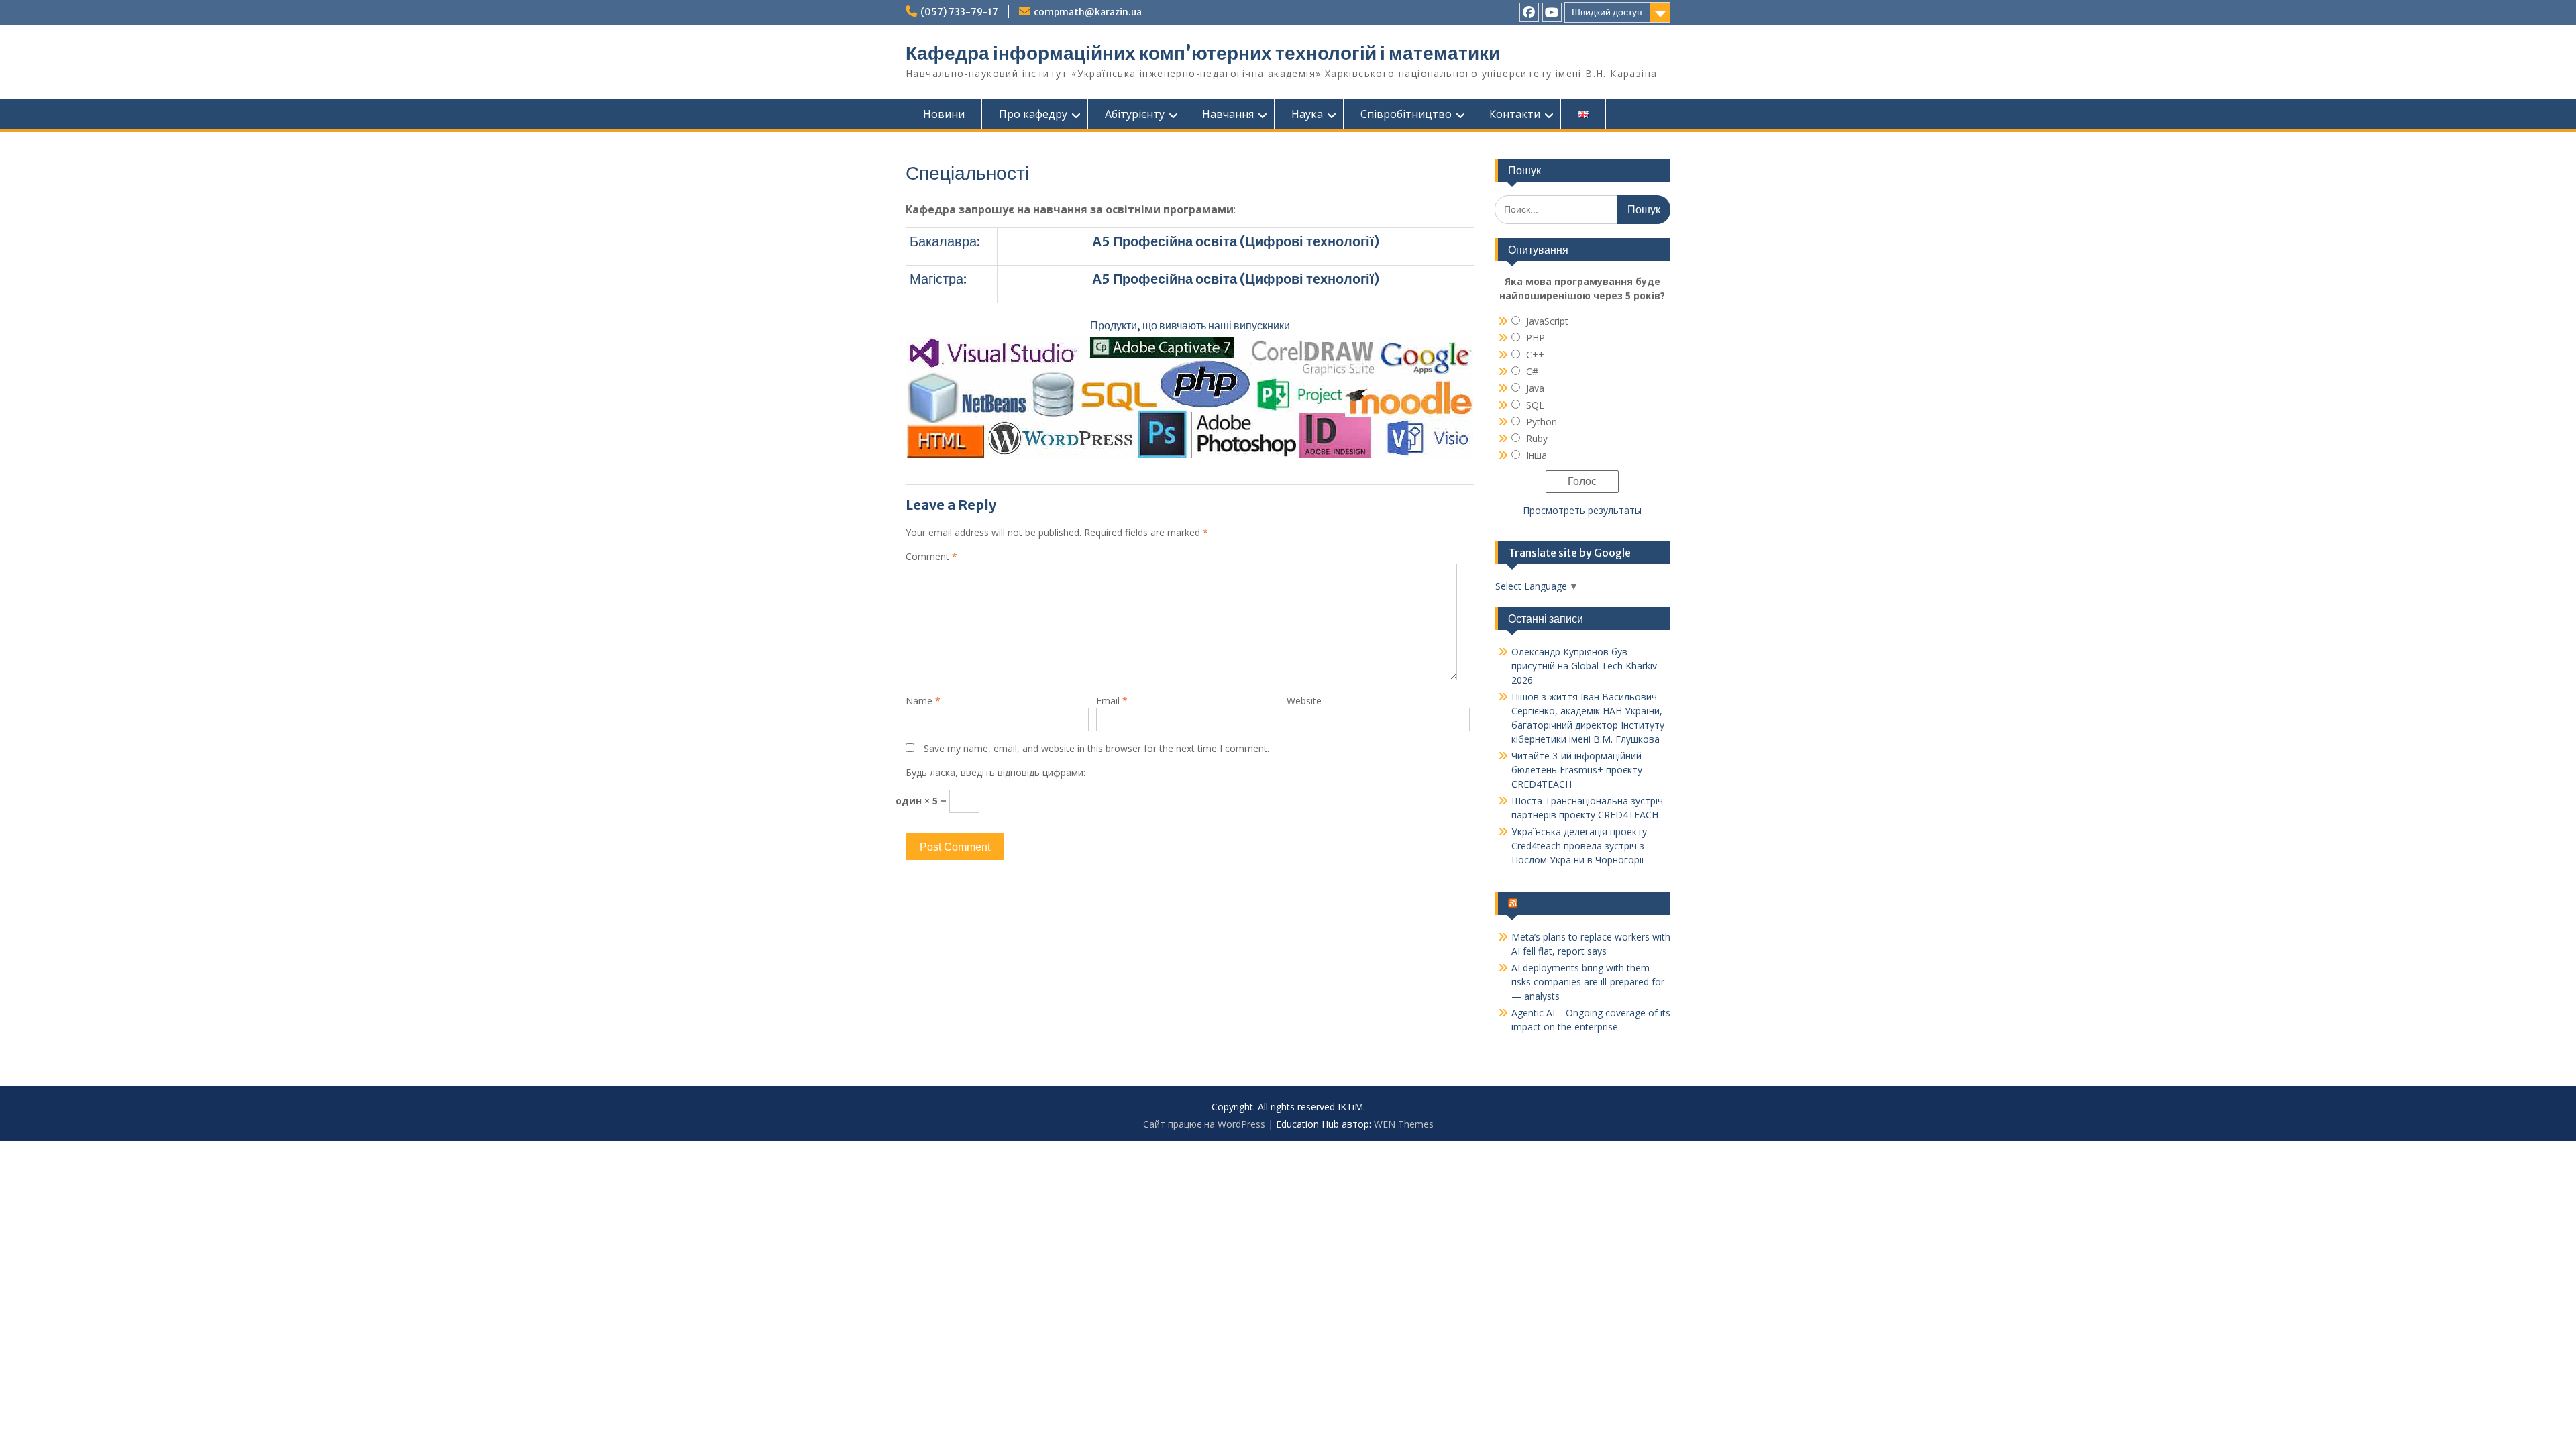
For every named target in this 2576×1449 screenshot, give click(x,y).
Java (1535, 388)
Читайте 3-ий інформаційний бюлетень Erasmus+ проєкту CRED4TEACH (1577, 770)
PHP (1536, 338)
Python (1542, 422)
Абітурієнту (1135, 114)
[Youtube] (1552, 12)
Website (1304, 701)
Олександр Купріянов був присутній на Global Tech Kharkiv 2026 (1584, 666)
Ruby (1537, 438)
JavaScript (1547, 321)
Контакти (1515, 114)
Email (1112, 701)
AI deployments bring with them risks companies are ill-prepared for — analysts (1588, 982)
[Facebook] (1529, 12)
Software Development (1578, 904)
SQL (1535, 405)
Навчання (1228, 114)
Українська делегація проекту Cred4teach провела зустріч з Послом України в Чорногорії (1579, 846)
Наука (1307, 114)
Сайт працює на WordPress (1204, 1124)
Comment (931, 556)
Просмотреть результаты (1582, 510)
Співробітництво (1406, 114)
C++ (1535, 355)
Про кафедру (1033, 114)
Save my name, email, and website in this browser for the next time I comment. (1096, 748)
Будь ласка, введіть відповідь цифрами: (996, 772)
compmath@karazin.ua (1088, 12)
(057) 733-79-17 (959, 12)
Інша (1537, 455)
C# (1532, 371)
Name (923, 701)
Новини (944, 114)
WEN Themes (1404, 1124)
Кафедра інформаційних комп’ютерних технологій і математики (1203, 53)
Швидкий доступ (1607, 12)
